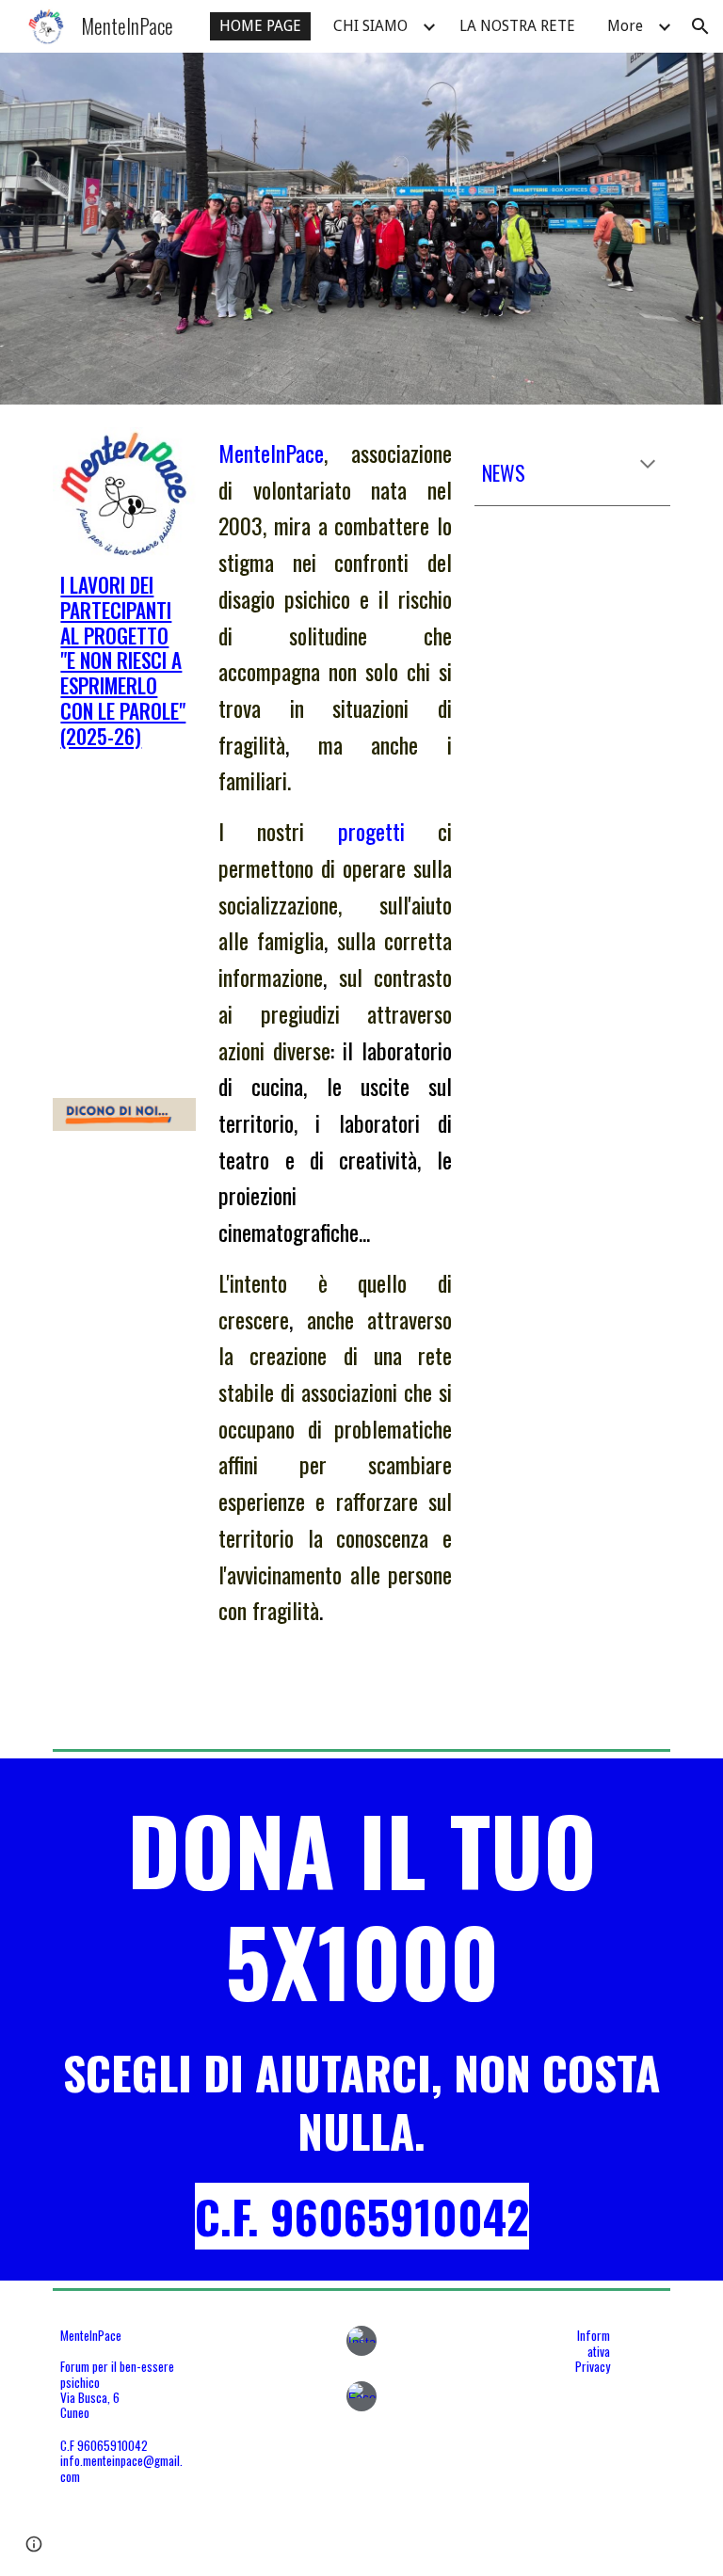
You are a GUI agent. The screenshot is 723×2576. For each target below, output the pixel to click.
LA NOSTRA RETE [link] (517, 26)
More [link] (625, 26)
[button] (700, 26)
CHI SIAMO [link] (370, 26)
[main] (124, 661)
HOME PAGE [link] (260, 26)
